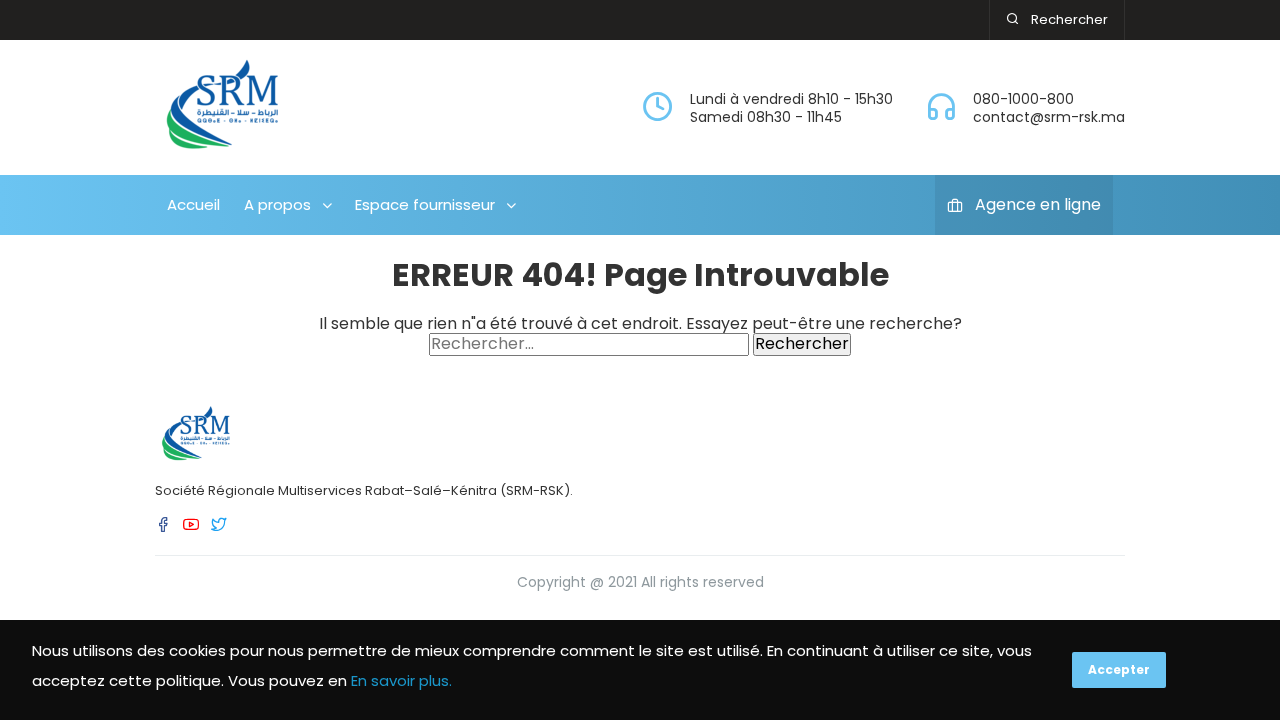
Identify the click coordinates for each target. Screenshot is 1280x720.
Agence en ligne (1038, 204)
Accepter (1119, 669)
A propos (277, 204)
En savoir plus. (401, 680)
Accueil (193, 204)
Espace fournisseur (425, 204)
